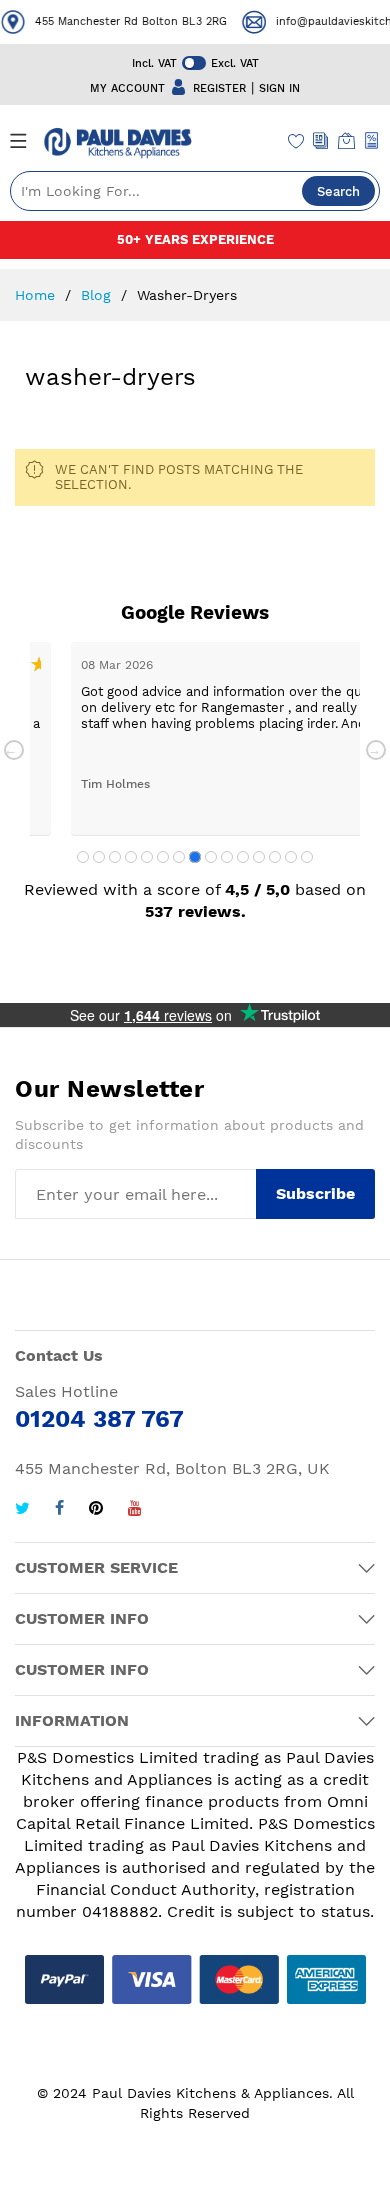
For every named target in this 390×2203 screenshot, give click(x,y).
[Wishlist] (296, 143)
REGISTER (219, 88)
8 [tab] (195, 857)
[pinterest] (96, 1510)
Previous (14, 750)
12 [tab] (259, 857)
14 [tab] (291, 857)
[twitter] (22, 1510)
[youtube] (135, 1510)
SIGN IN (279, 88)
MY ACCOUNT (127, 88)
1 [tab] (83, 857)
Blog (98, 295)
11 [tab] (243, 857)
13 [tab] (275, 857)
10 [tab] (227, 857)
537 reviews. (195, 911)
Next (376, 750)
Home (37, 295)
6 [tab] (163, 857)
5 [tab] (147, 857)
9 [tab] (211, 857)
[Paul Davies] (117, 143)
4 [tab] (131, 857)
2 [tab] (99, 857)
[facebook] (59, 1510)
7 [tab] (179, 857)
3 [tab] (115, 857)
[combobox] (195, 191)
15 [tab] (307, 857)
